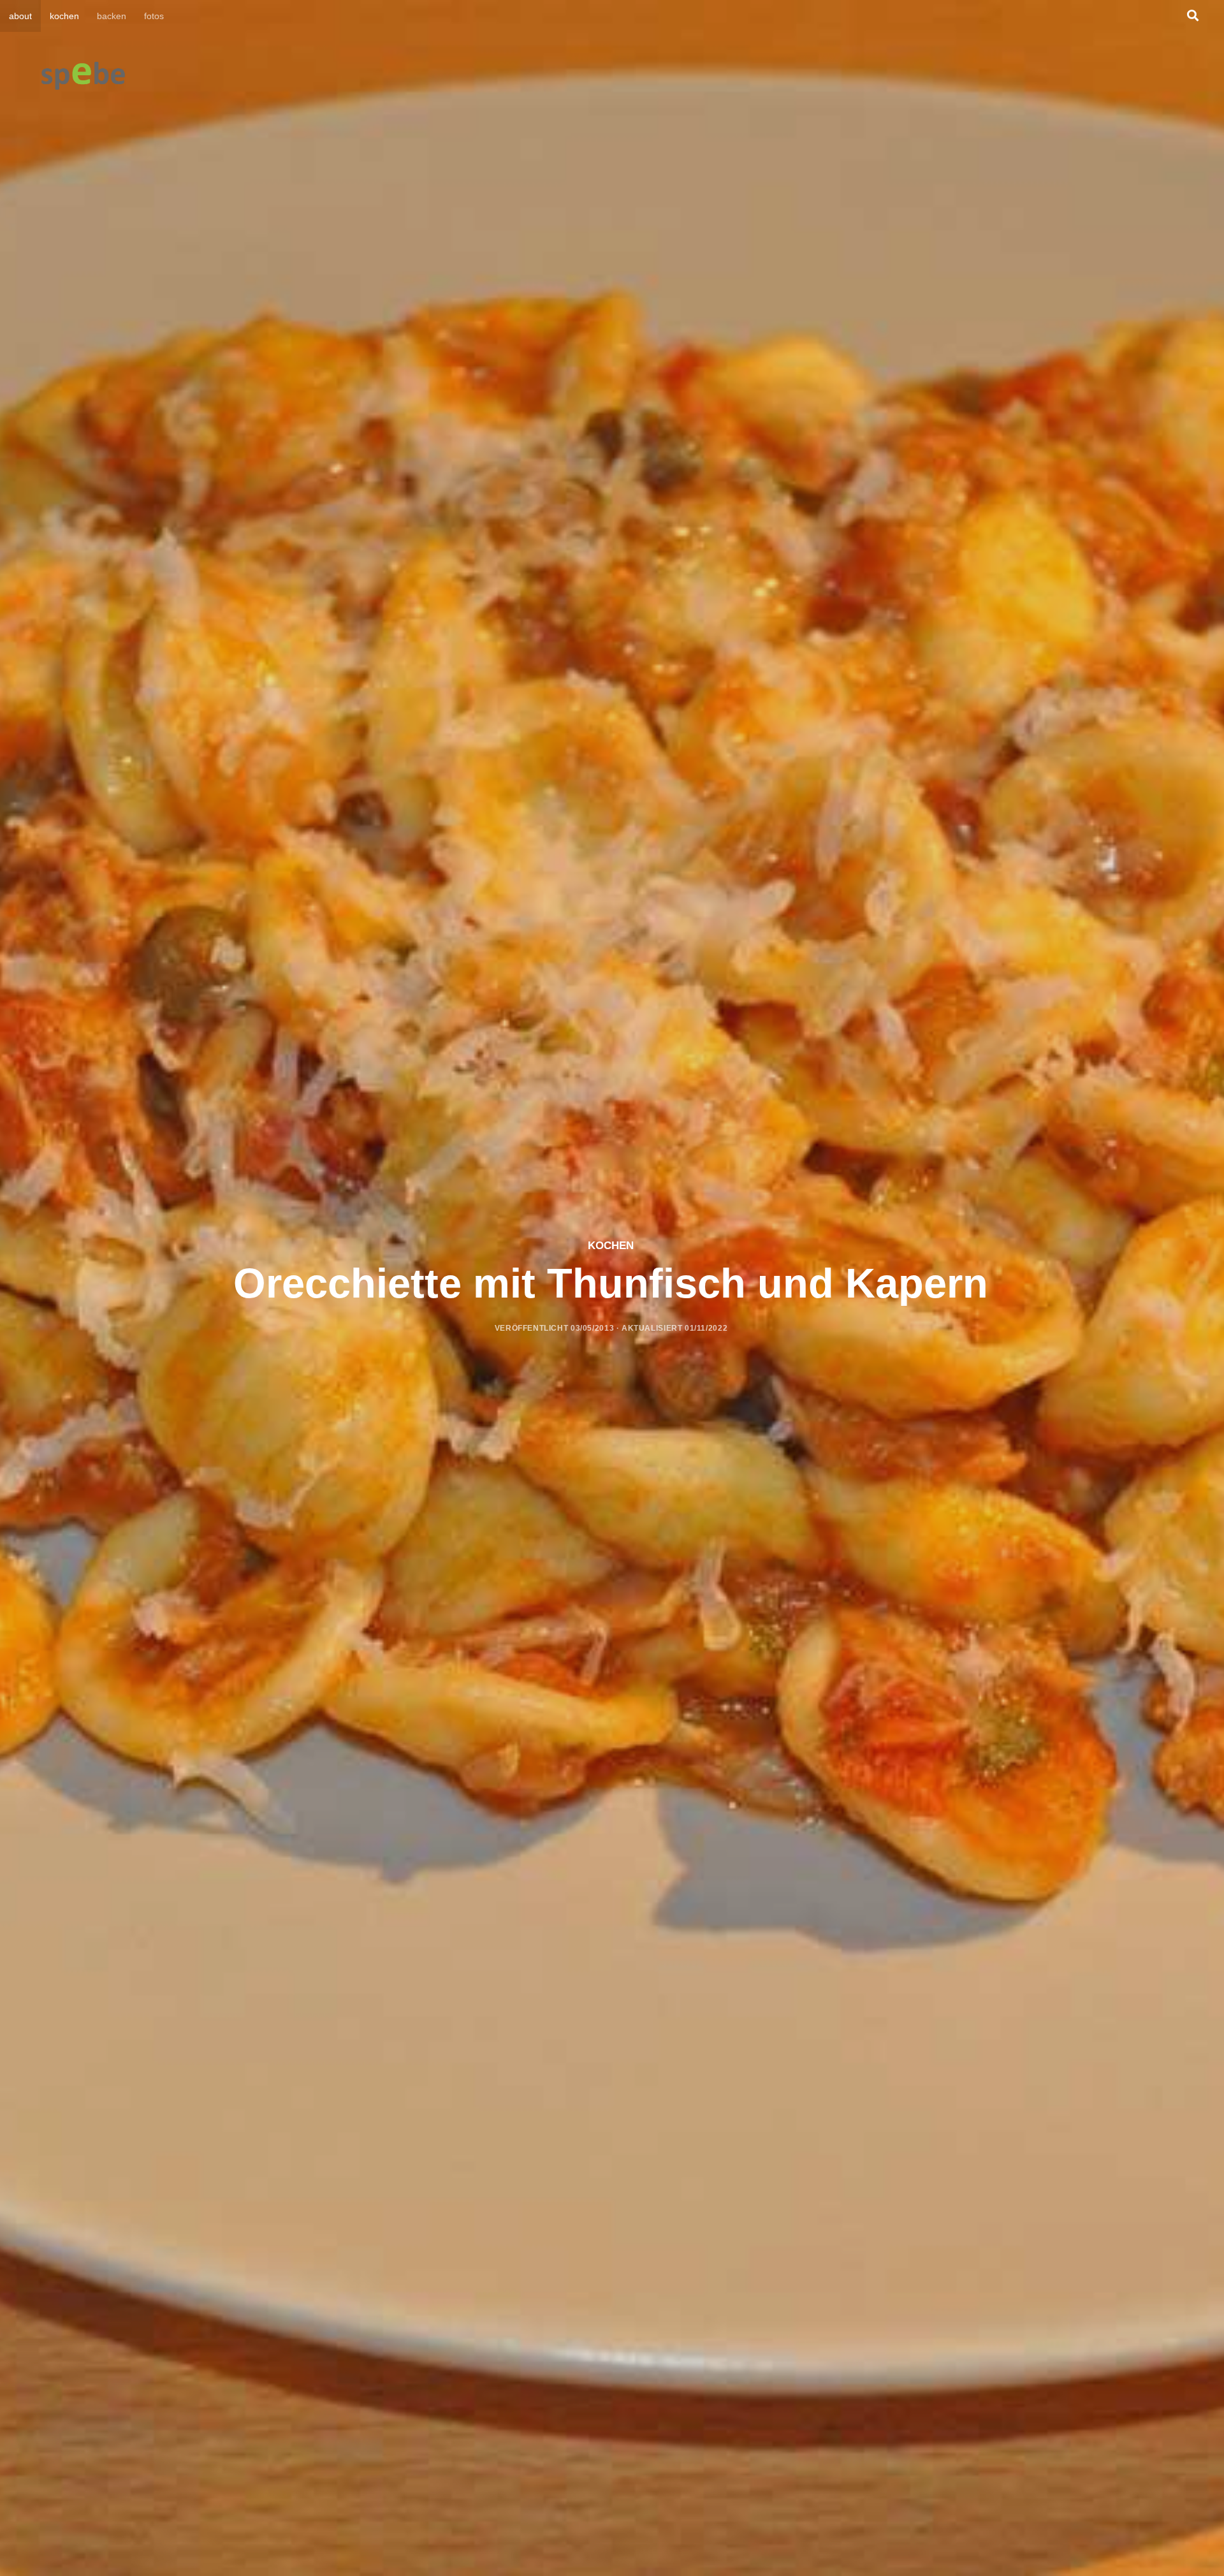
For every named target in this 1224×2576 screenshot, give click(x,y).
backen (112, 16)
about (20, 16)
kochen (64, 16)
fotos (154, 16)
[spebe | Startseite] (83, 77)
